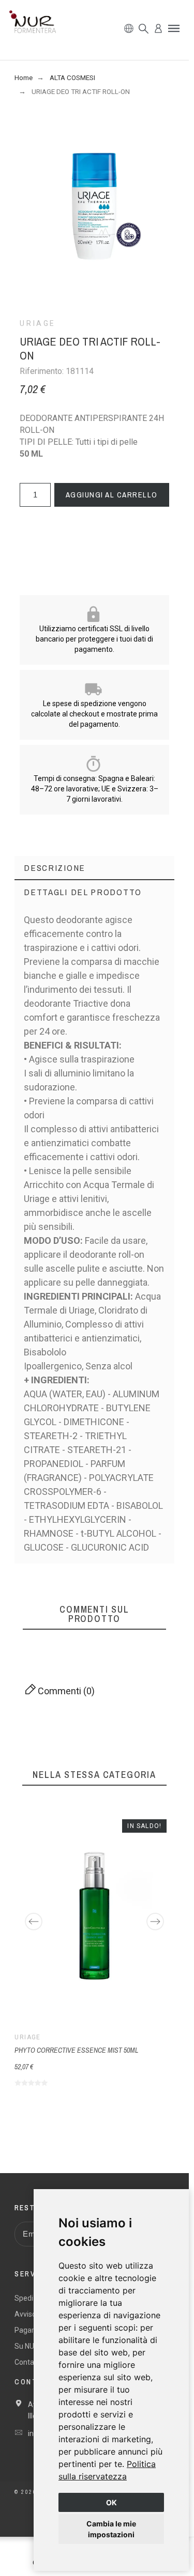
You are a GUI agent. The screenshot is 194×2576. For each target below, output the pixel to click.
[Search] (144, 29)
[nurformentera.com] (33, 24)
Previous (34, 1922)
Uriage (38, 323)
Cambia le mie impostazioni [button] (111, 2529)
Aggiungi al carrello (112, 495)
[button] (174, 28)
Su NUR (27, 2346)
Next (155, 1922)
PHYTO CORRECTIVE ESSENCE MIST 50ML (76, 2050)
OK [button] (111, 2502)
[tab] (94, 868)
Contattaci (32, 2362)
